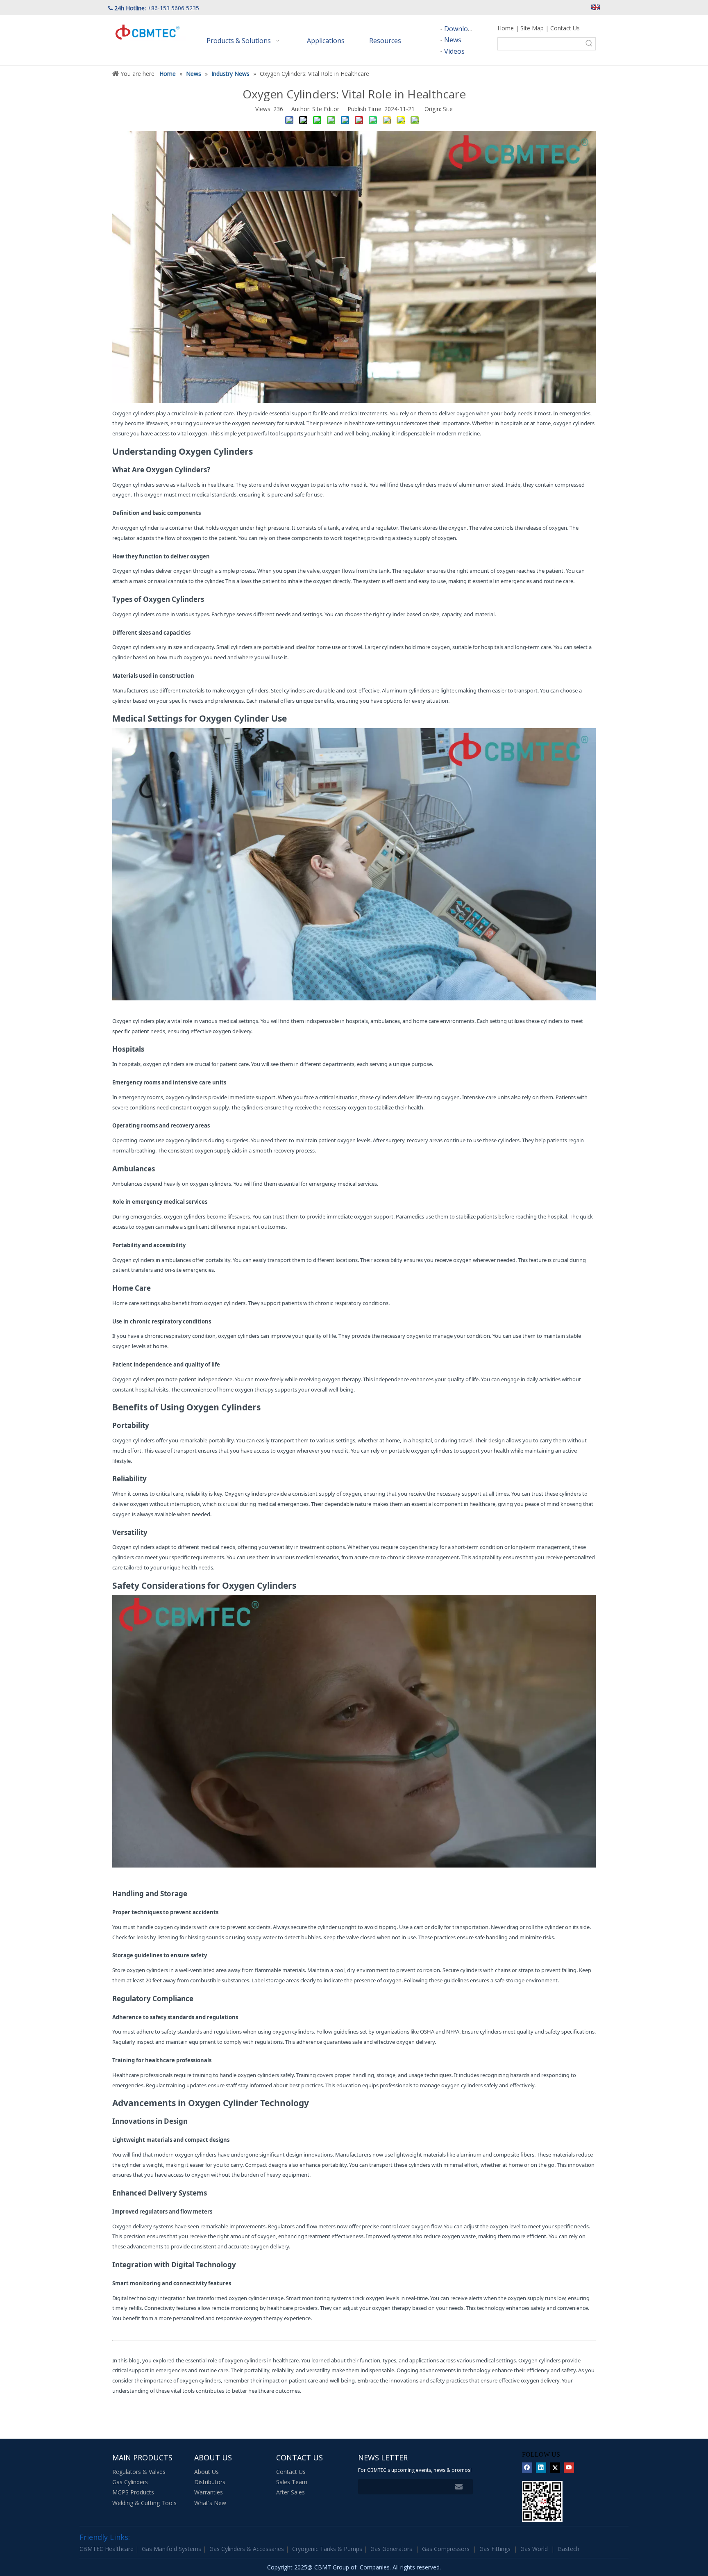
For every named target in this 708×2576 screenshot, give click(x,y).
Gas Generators (391, 2549)
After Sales (290, 2492)
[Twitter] (555, 2468)
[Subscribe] (459, 2487)
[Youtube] (569, 2468)
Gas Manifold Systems (172, 2549)
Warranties (209, 2492)
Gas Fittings (495, 2549)
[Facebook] (527, 2468)
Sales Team (292, 2482)
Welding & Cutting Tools (144, 2503)
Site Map (532, 28)
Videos (454, 51)
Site (448, 109)
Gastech (568, 2549)
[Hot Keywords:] (589, 44)
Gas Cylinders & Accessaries (247, 2549)
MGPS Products (133, 2492)
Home (506, 28)
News (453, 40)
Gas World (534, 2549)
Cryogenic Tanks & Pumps (328, 2549)
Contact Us (565, 28)
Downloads (461, 29)
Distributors (210, 2482)
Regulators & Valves (139, 2472)
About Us (206, 2472)
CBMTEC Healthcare (107, 2549)
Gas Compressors (446, 2549)
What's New (210, 2503)
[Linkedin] (541, 2468)
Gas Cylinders (130, 2482)
